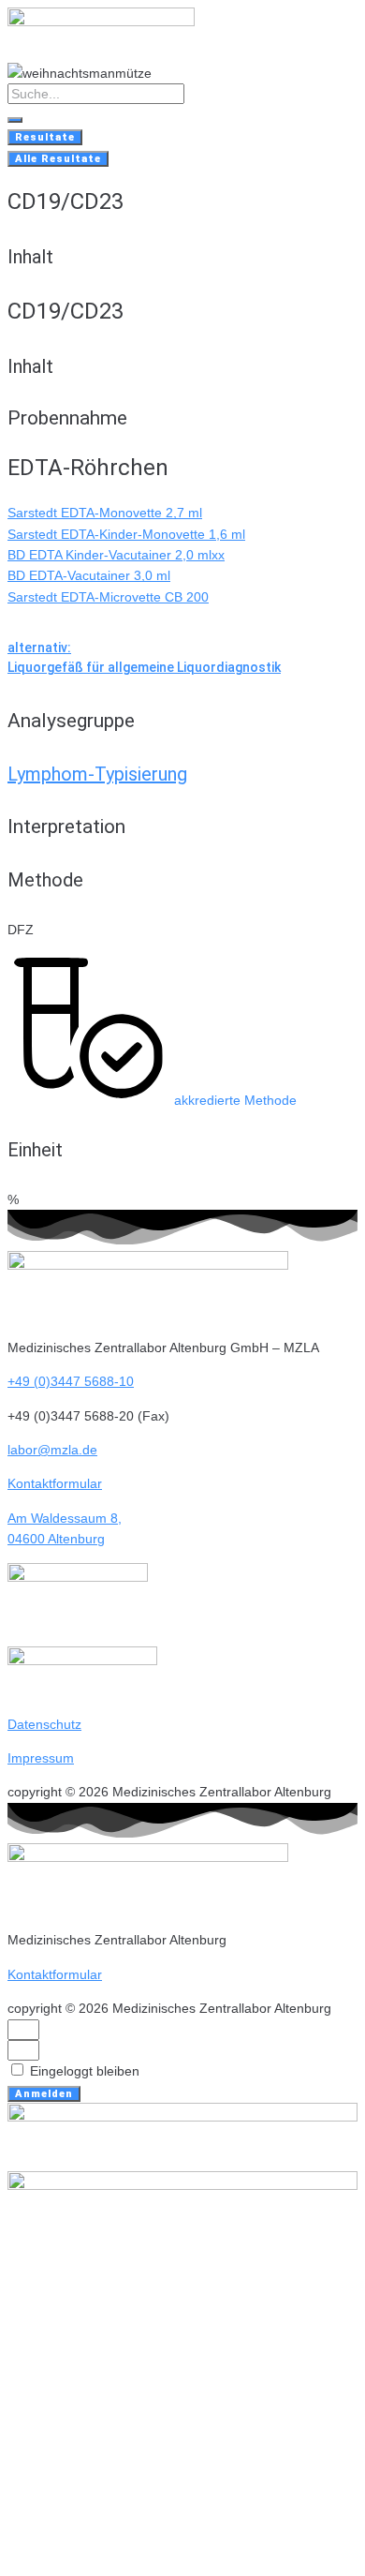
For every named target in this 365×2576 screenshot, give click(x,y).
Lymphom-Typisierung (97, 774)
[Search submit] (15, 120)
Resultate (45, 137)
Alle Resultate (58, 159)
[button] (152, 1100)
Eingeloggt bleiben (83, 2071)
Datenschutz (44, 1724)
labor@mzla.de (52, 1450)
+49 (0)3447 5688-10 (71, 1381)
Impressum (41, 1758)
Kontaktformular (55, 1483)
